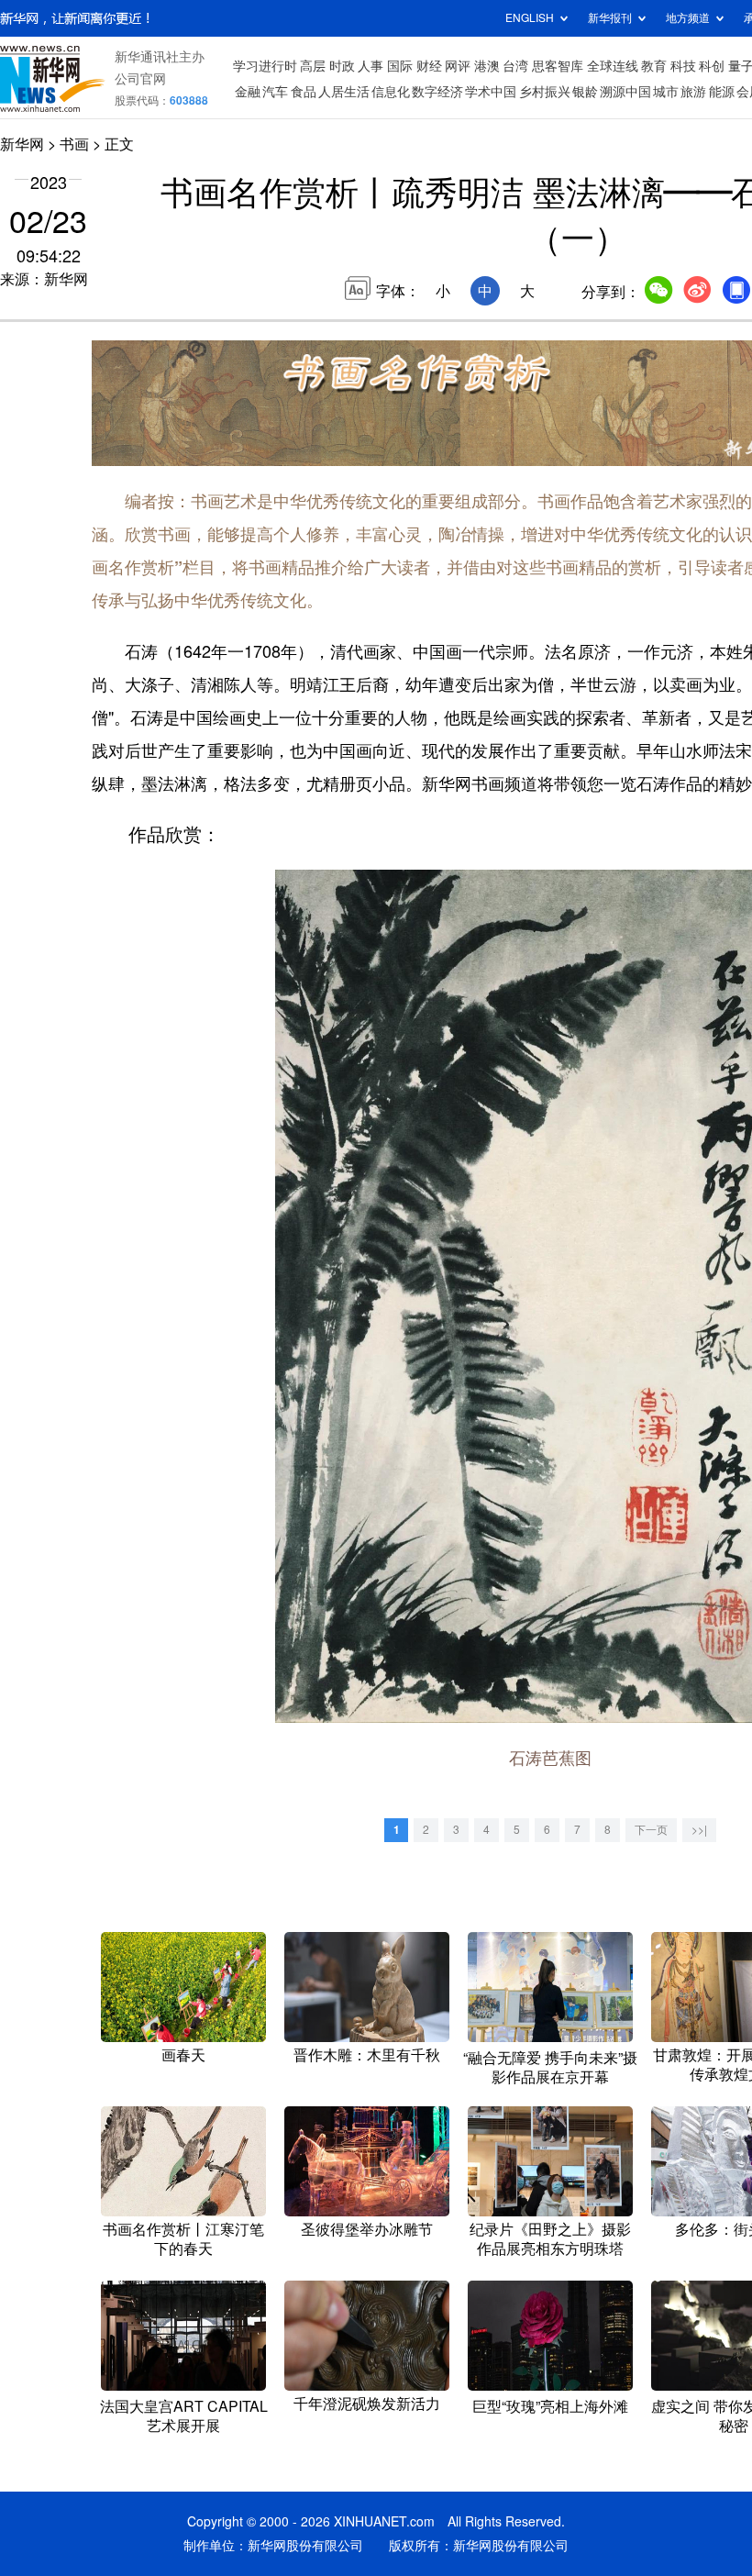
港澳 (487, 66)
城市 (666, 92)
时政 (342, 66)
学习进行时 (265, 66)
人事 (370, 66)
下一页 (651, 1830)
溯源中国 (625, 92)
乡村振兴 (545, 92)
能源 (722, 92)
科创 (712, 66)
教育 (654, 66)
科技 (683, 66)
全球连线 (613, 66)
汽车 (275, 92)
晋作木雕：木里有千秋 (367, 2055)
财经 (429, 66)
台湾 (515, 66)
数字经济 (437, 92)
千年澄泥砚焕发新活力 (367, 2404)
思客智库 (558, 66)
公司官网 (140, 79)
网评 (458, 66)
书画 (74, 144)
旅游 (693, 92)
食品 (304, 92)
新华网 (22, 144)
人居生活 (344, 92)
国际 (400, 66)
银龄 (585, 92)
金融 (248, 92)
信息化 (391, 92)
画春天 (183, 2055)
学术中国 (491, 92)
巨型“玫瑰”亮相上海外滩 (550, 2406)
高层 (313, 66)
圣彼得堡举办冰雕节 (367, 2229)
